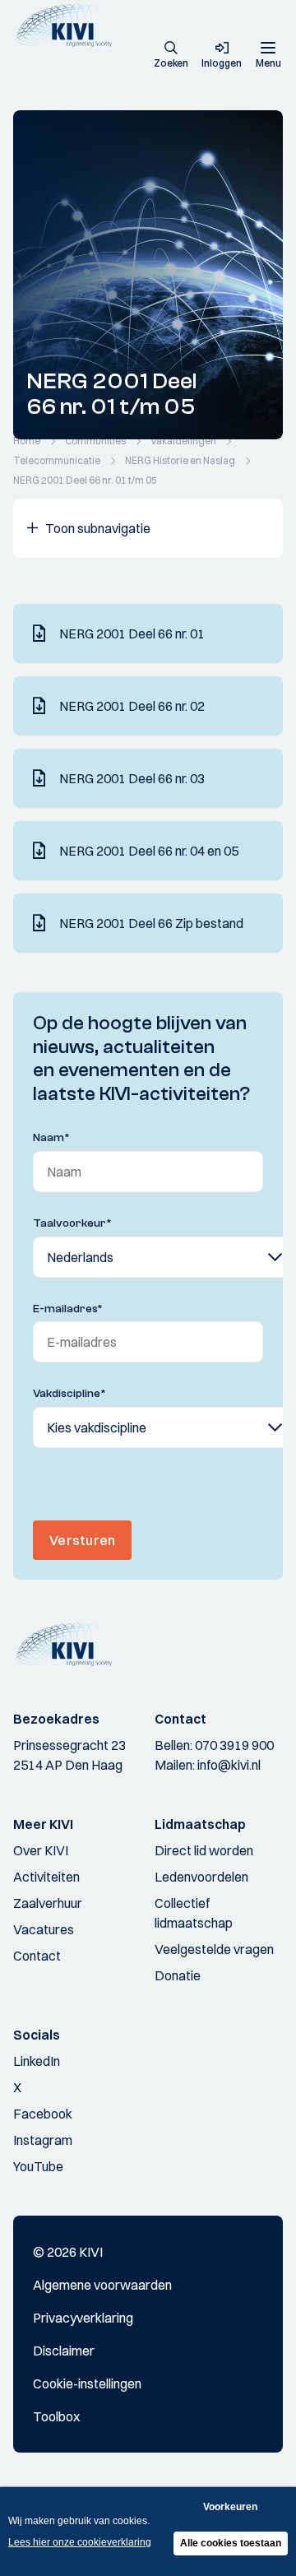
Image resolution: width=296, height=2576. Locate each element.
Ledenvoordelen (201, 1877)
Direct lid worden (204, 1850)
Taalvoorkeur (72, 1223)
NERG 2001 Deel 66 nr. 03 (132, 778)
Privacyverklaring (83, 2318)
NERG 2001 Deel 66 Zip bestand (151, 923)
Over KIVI (41, 1850)
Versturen (82, 1540)
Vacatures (44, 1929)
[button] (171, 56)
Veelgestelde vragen (214, 1949)
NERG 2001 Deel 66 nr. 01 (132, 634)
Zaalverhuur (48, 1903)
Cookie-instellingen (87, 2383)
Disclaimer (64, 2351)
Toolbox (56, 2416)
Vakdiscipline (69, 1394)
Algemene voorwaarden (102, 2285)
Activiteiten (46, 1877)
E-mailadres (68, 1309)
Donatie (178, 1975)
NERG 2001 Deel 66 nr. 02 (132, 706)
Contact (37, 1956)
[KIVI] (69, 25)
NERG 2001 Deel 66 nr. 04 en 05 (149, 851)
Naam (51, 1138)
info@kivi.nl (229, 1765)
